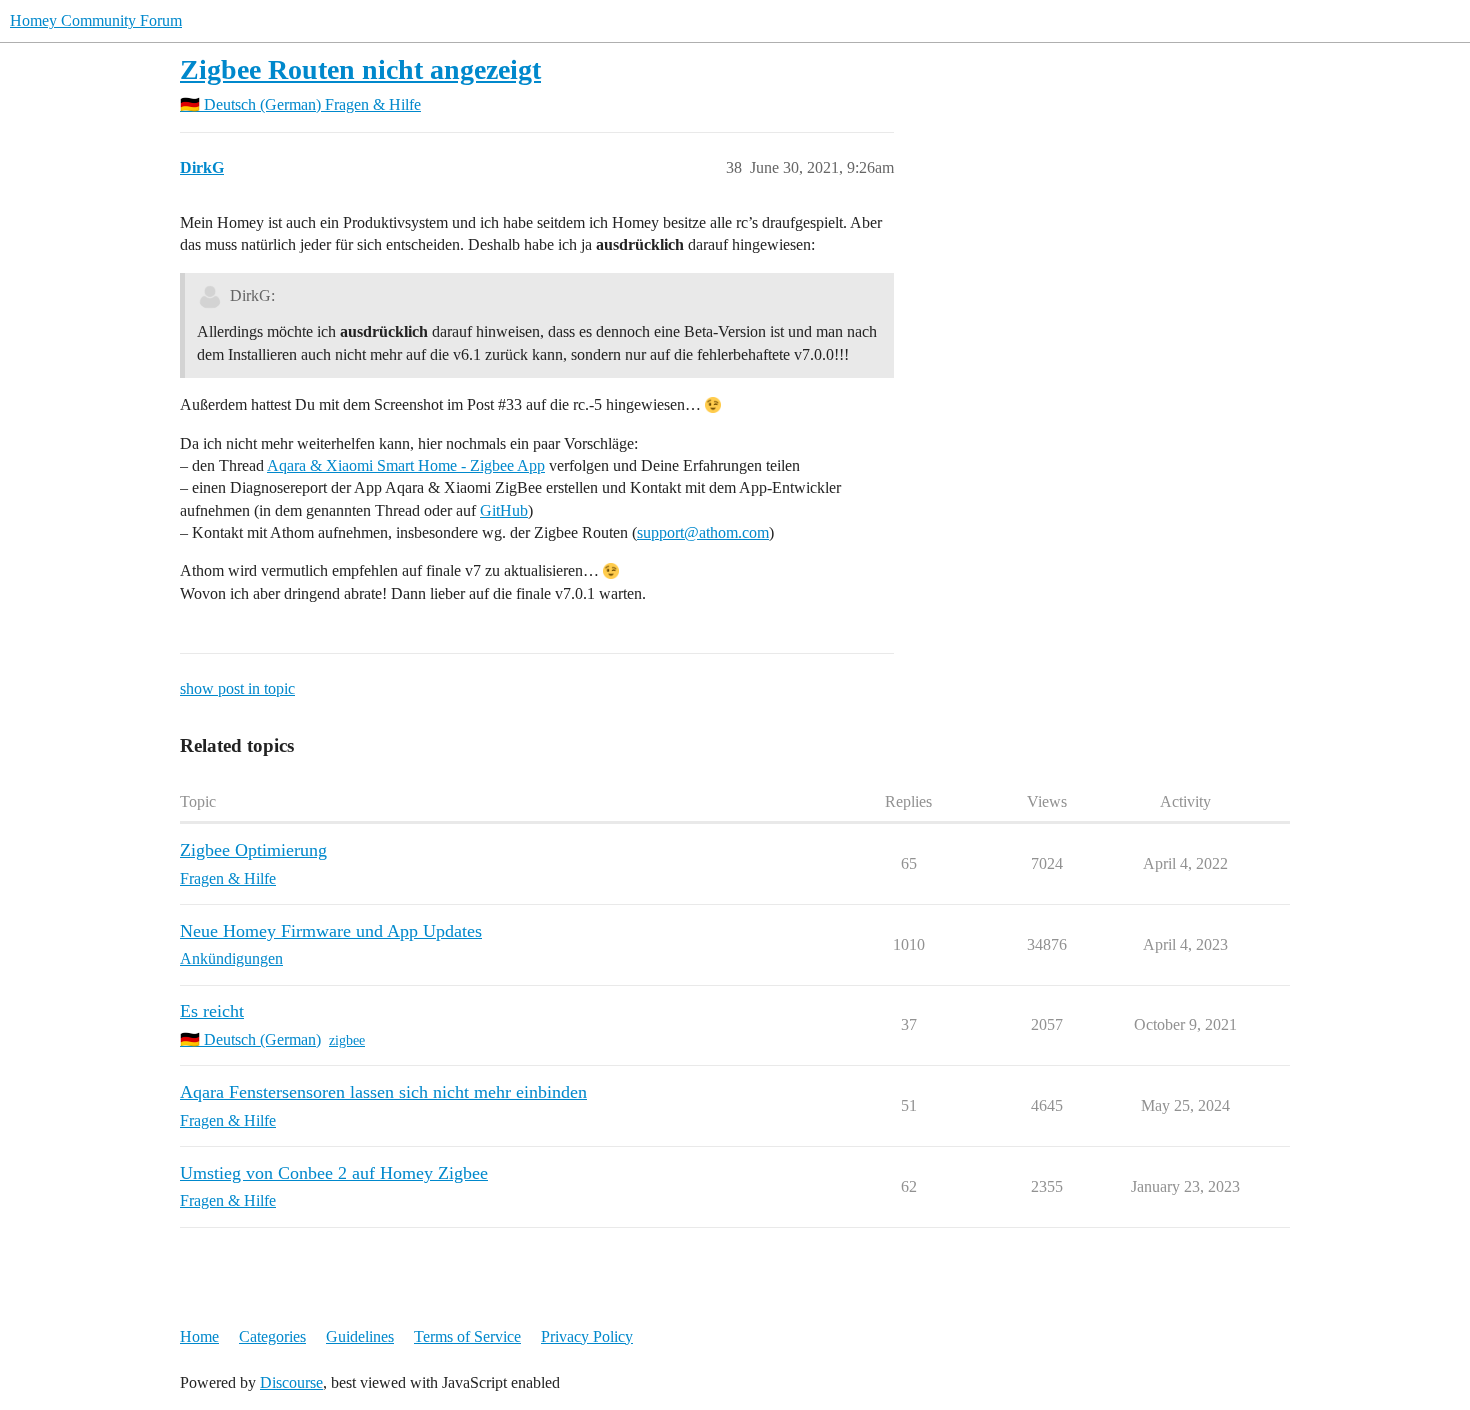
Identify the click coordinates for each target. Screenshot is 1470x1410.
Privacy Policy (587, 1336)
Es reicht (212, 1011)
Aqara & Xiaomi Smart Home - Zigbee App (406, 465)
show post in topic (237, 688)
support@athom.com (703, 532)
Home (199, 1336)
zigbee (347, 1040)
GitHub (504, 510)
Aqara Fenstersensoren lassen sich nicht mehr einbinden (383, 1092)
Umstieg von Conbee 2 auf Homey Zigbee (334, 1173)
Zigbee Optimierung (253, 850)
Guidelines (360, 1336)
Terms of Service (467, 1336)
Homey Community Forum (96, 20)
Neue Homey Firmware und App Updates (331, 931)
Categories (272, 1336)
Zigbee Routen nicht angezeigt (360, 69)
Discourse (291, 1382)
